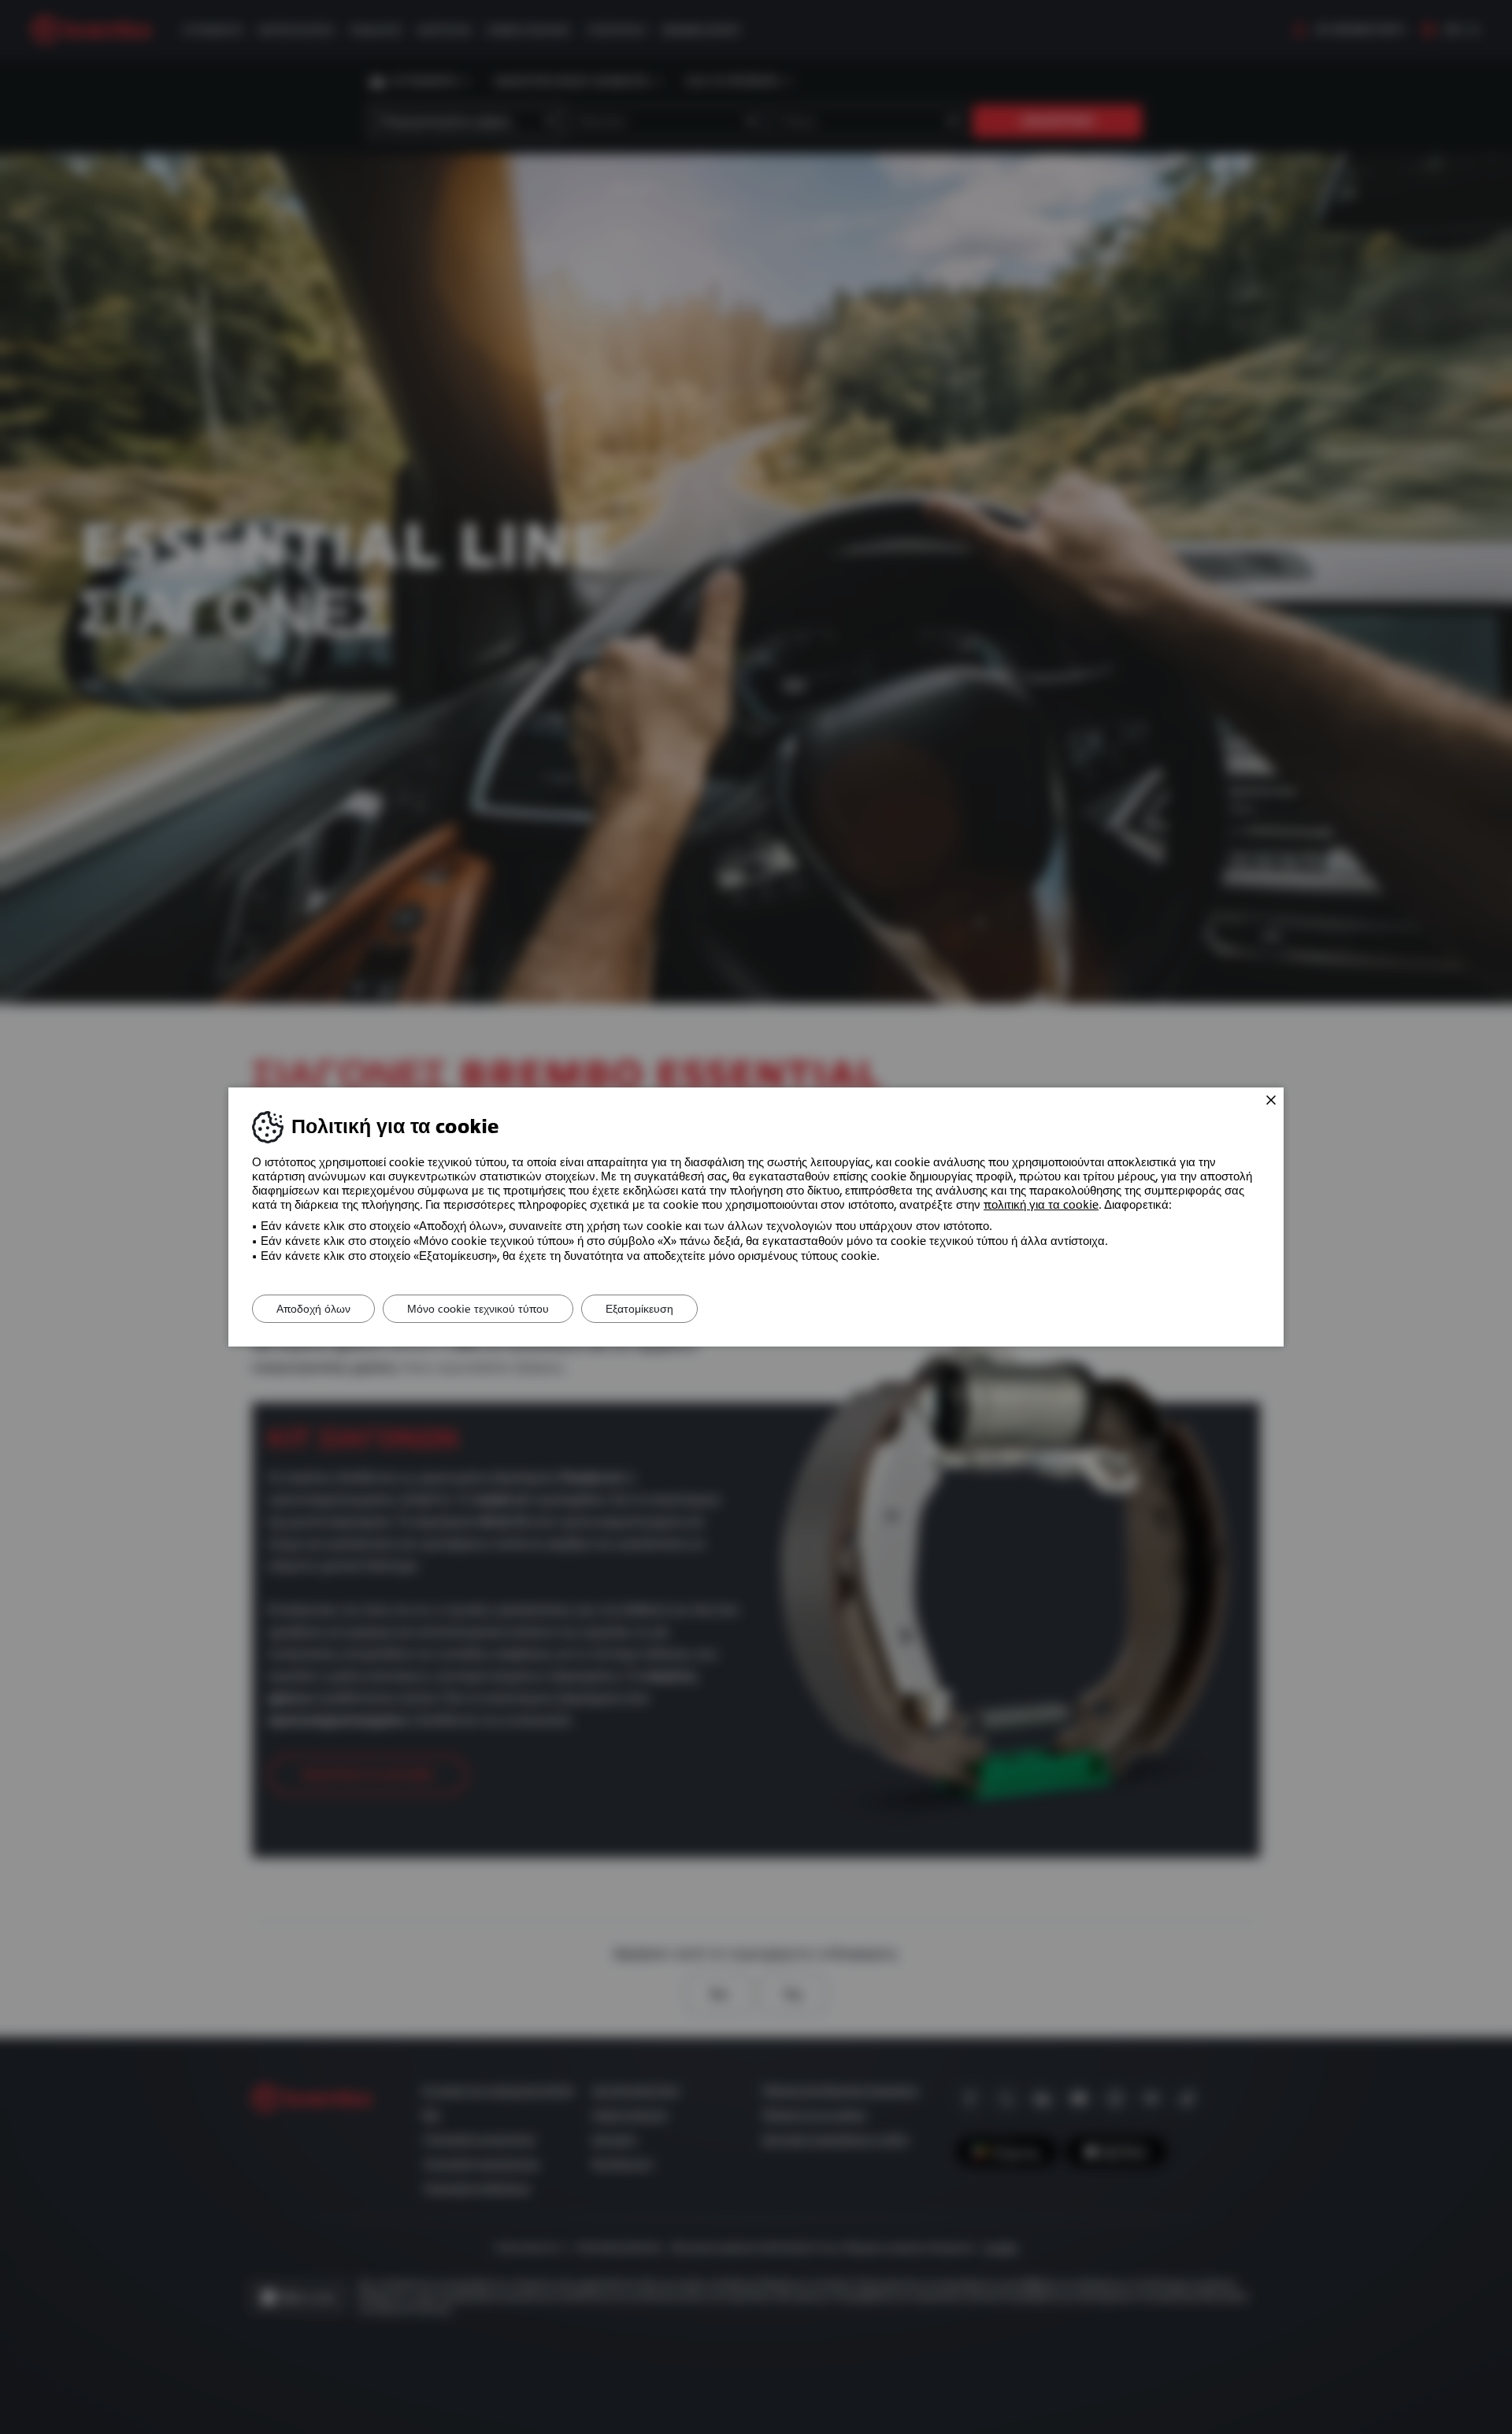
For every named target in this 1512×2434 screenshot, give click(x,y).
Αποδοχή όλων (313, 1309)
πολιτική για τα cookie (1041, 1205)
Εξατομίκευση (639, 1309)
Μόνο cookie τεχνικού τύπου (478, 1309)
